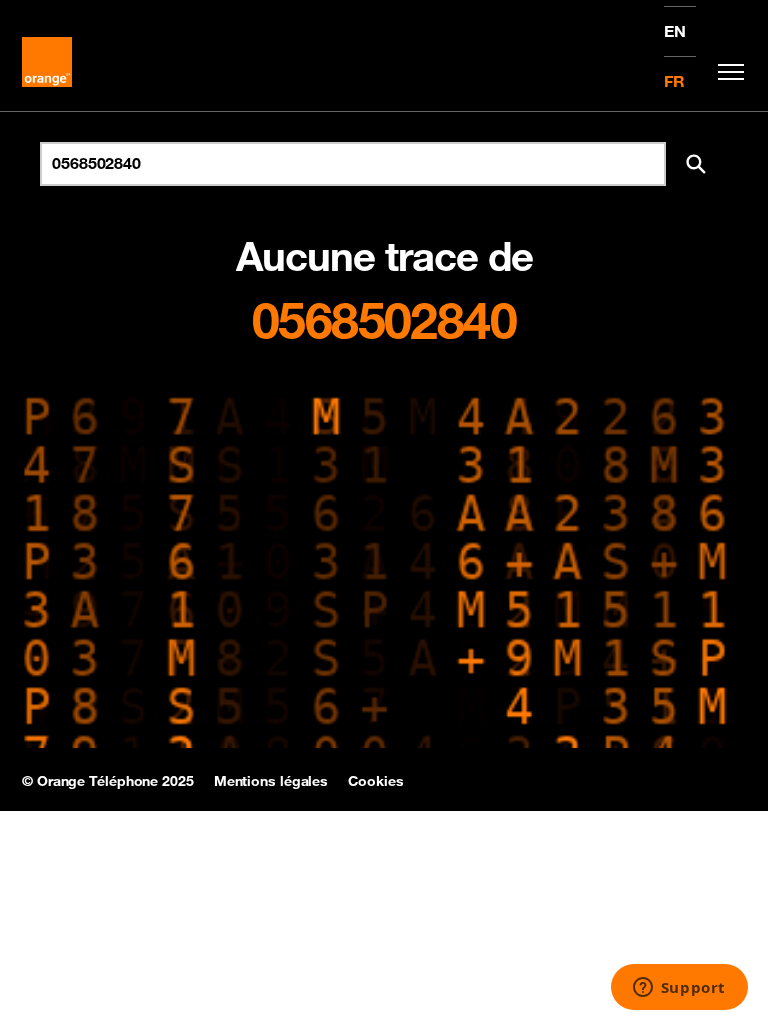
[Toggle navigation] (726, 72)
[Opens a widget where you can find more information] (679, 989)
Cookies (375, 781)
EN (675, 31)
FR (674, 81)
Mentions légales (271, 781)
